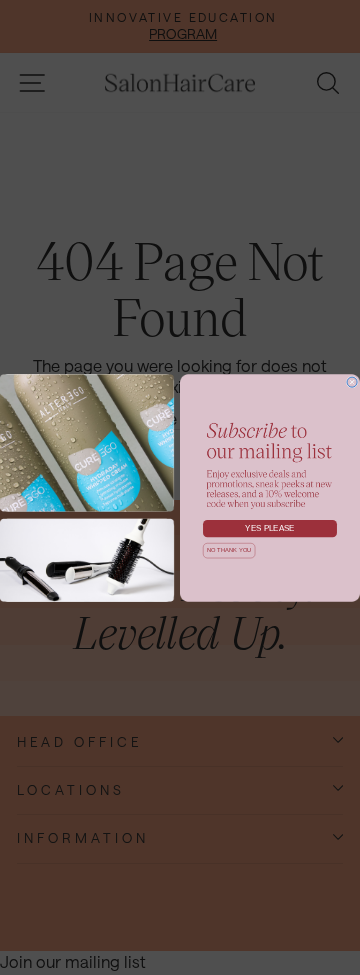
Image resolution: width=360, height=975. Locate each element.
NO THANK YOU (229, 550)
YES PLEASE (270, 528)
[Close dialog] (352, 382)
